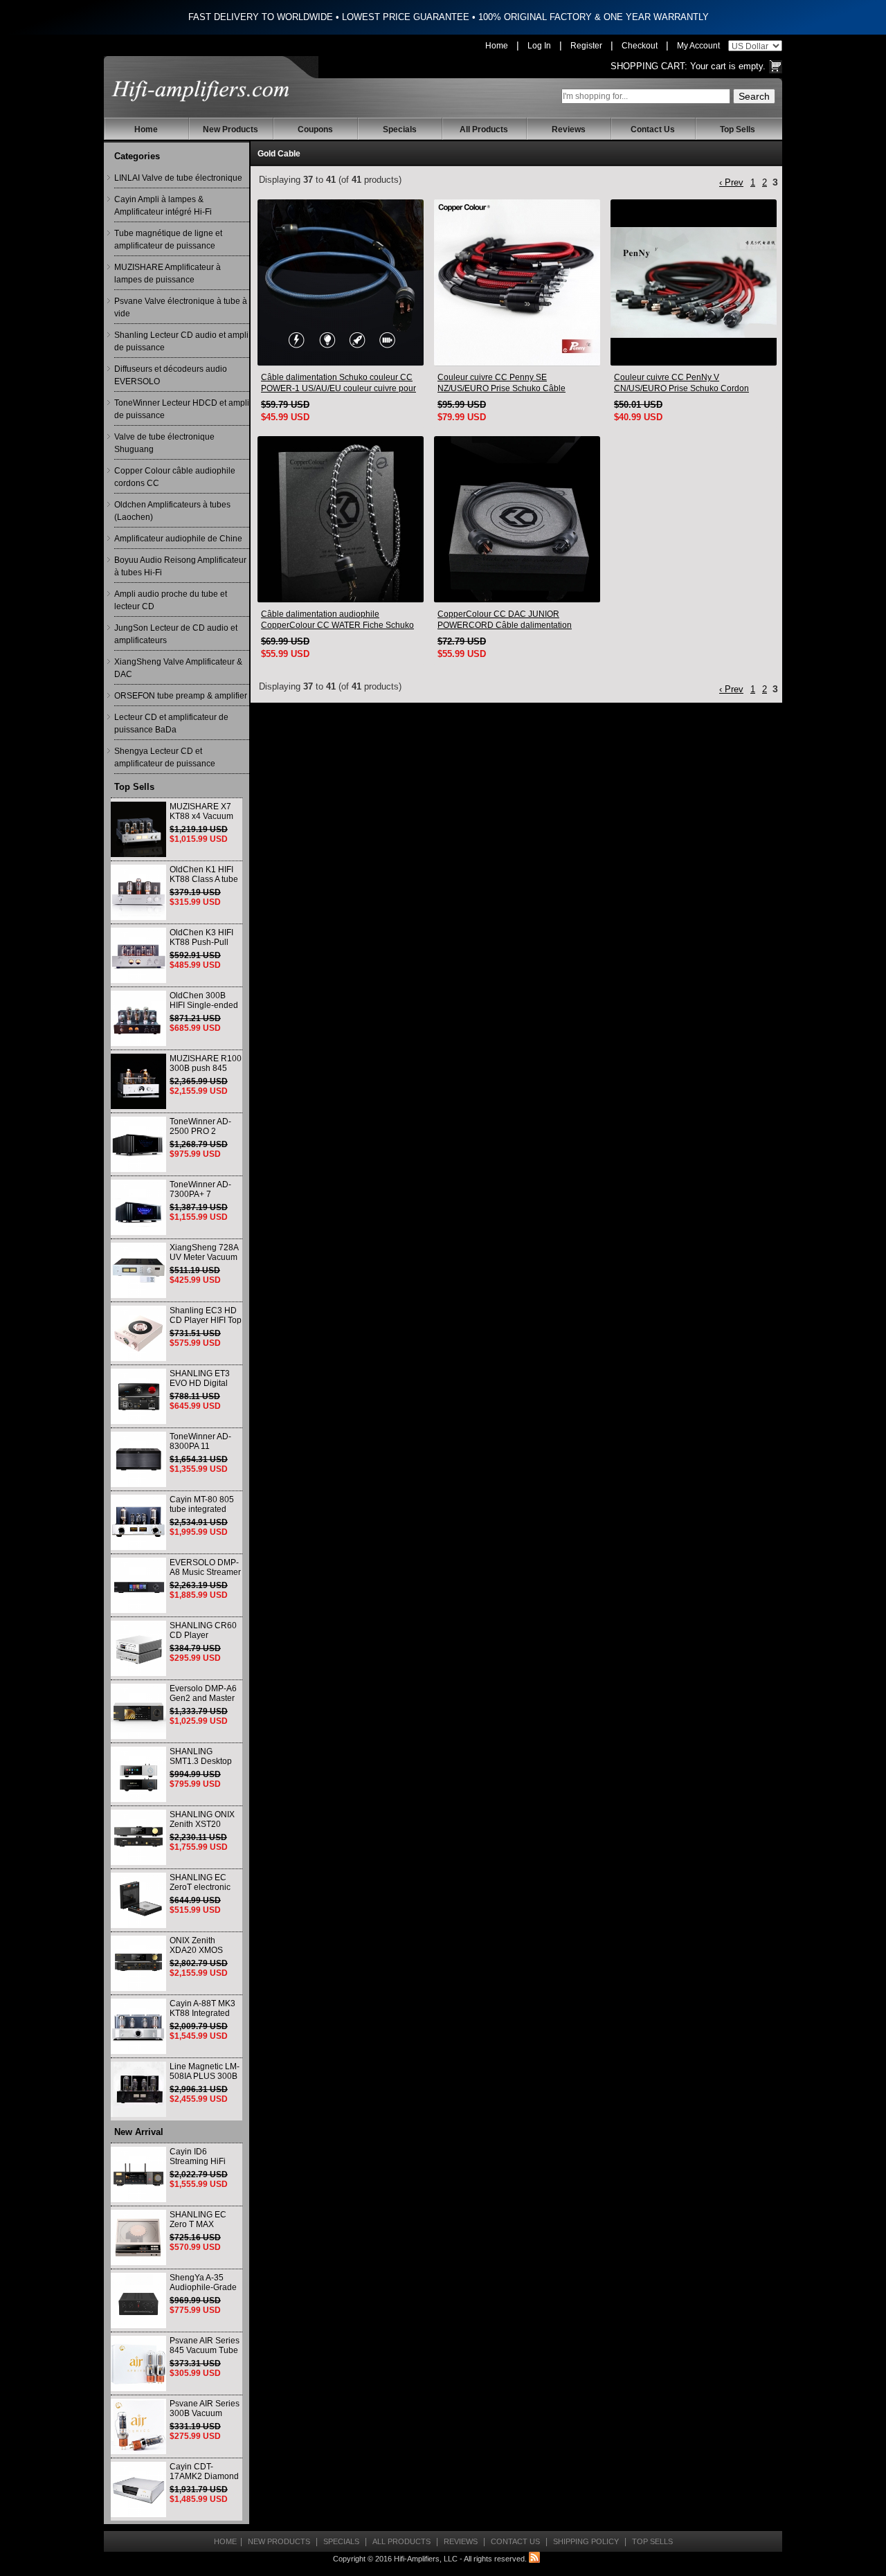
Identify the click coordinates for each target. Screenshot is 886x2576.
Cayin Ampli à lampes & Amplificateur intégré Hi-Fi (163, 206)
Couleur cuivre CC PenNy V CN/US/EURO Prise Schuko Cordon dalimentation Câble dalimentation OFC (688, 383)
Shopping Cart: (649, 66)
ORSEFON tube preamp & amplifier (181, 696)
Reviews (569, 129)
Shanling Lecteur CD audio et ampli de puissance (181, 341)
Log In (539, 46)
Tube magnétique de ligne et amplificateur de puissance (168, 240)
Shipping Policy (586, 2541)
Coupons (315, 129)
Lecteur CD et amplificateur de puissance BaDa (171, 723)
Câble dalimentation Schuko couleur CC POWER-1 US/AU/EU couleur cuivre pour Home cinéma (338, 383)
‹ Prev (731, 182)
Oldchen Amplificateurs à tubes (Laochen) (172, 511)
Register (586, 46)
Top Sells (738, 129)
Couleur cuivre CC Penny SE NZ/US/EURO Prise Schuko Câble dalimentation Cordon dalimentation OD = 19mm (516, 383)
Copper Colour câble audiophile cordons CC (175, 477)
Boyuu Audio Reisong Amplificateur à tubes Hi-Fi (180, 566)
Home (497, 46)
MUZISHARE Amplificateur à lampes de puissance (168, 273)
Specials (400, 129)
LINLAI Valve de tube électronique (178, 178)
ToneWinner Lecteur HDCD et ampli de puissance (182, 409)
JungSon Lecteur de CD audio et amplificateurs (176, 634)
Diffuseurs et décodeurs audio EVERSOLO (171, 375)
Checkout (640, 46)
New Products (230, 129)
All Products (484, 129)
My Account (698, 46)
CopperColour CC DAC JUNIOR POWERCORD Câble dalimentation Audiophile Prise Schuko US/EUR (505, 620)
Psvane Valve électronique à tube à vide (181, 307)
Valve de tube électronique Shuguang (164, 443)
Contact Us (653, 129)
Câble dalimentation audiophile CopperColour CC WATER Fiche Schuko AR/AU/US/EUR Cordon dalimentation (337, 620)
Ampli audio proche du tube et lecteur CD (171, 600)
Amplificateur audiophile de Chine (178, 539)
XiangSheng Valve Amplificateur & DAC (178, 668)
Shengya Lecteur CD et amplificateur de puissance (165, 757)
